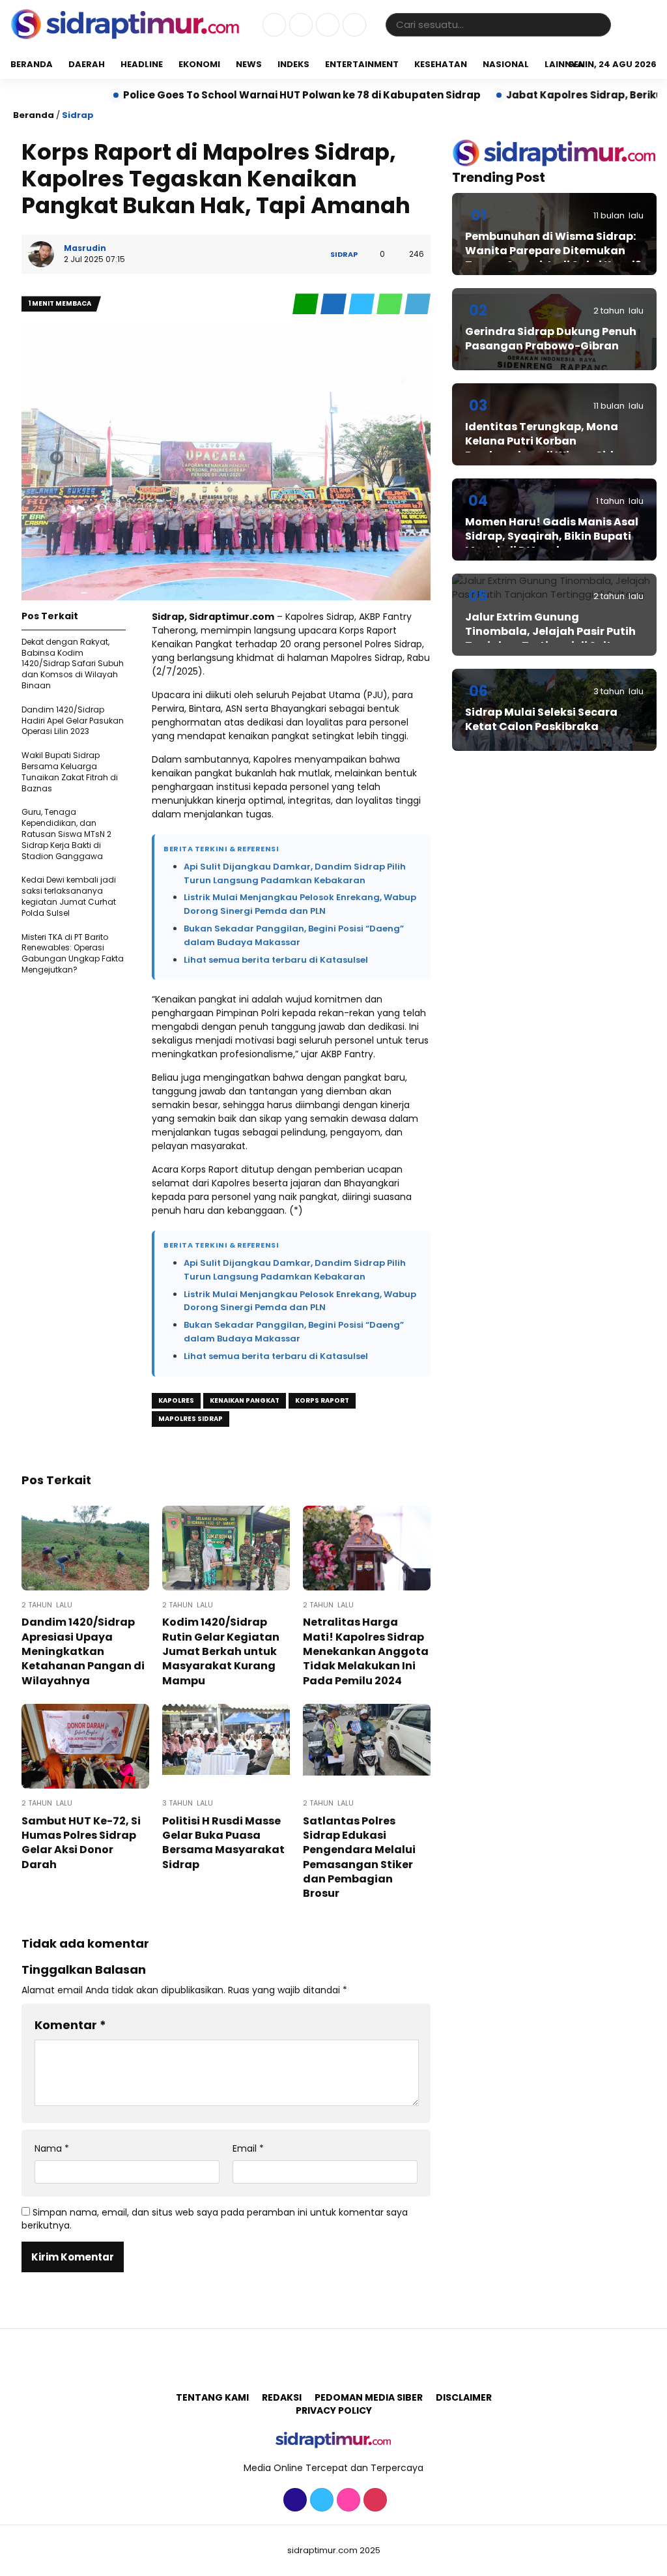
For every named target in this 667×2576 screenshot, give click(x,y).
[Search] (599, 24)
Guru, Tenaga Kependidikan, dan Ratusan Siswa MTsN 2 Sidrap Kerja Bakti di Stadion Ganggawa (66, 834)
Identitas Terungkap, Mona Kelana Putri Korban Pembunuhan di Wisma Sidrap (549, 441)
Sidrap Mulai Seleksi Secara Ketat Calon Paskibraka (541, 719)
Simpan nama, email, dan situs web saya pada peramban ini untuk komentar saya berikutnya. (215, 2219)
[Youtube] (353, 25)
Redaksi (282, 2397)
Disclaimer (464, 2397)
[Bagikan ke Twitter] (362, 304)
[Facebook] (273, 25)
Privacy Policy (334, 2410)
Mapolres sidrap (191, 1419)
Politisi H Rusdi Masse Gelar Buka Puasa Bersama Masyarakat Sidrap (223, 1843)
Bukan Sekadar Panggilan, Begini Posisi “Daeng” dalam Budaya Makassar (294, 935)
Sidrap (78, 115)
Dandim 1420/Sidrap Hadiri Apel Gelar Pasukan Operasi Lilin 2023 (73, 721)
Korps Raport (322, 1400)
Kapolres (176, 1400)
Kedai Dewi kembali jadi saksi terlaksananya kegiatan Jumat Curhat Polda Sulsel (69, 896)
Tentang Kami (212, 2397)
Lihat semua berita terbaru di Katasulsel (276, 960)
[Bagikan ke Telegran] (418, 304)
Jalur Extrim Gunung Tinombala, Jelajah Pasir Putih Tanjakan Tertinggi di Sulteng (550, 632)
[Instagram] (326, 25)
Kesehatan (441, 64)
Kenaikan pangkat (245, 1400)
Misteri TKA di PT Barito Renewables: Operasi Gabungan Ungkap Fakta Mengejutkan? (73, 953)
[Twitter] (299, 25)
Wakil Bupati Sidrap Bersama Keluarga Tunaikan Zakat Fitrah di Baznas (70, 771)
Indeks (293, 64)
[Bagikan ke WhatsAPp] (390, 304)
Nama (52, 2149)
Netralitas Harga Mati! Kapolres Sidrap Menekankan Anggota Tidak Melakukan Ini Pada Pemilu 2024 (366, 1651)
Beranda (32, 64)
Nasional (506, 64)
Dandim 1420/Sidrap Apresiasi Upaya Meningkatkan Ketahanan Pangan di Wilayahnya (83, 1651)
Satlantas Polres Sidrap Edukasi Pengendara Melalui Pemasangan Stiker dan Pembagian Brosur (359, 1857)
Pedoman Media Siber (369, 2397)
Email (248, 2149)
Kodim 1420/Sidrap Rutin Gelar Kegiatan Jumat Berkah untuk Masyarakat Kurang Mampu (221, 1651)
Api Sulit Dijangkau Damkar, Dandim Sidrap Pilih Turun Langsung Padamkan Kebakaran (295, 873)
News (249, 64)
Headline (142, 64)
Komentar (70, 2025)
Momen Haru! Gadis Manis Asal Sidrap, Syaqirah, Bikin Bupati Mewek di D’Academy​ (552, 536)
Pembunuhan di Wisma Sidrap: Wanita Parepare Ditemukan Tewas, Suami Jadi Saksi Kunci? (553, 251)
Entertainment (362, 64)
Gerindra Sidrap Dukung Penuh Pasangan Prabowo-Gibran (551, 339)
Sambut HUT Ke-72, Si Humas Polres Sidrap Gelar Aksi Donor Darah (81, 1843)
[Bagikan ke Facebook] (334, 304)
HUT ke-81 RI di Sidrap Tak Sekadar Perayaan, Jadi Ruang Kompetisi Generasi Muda (335, 95)
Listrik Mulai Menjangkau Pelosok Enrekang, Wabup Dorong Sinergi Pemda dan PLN (300, 904)
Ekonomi (199, 64)
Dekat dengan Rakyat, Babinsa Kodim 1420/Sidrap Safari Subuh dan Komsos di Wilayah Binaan (73, 664)
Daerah (87, 64)
